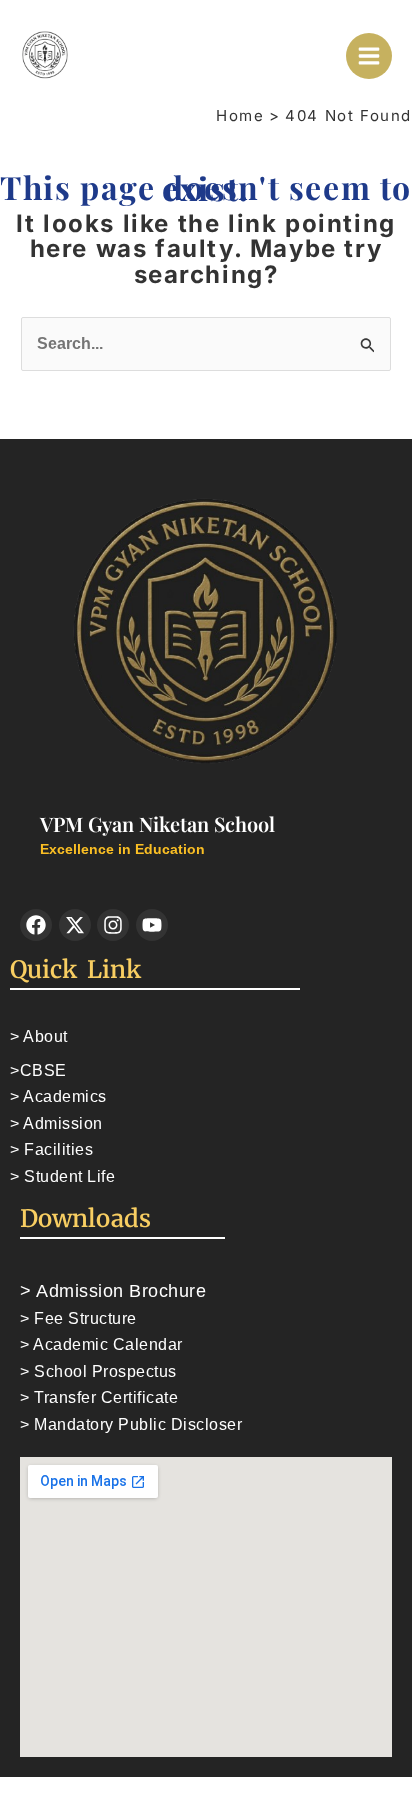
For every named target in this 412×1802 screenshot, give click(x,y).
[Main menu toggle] (369, 56)
